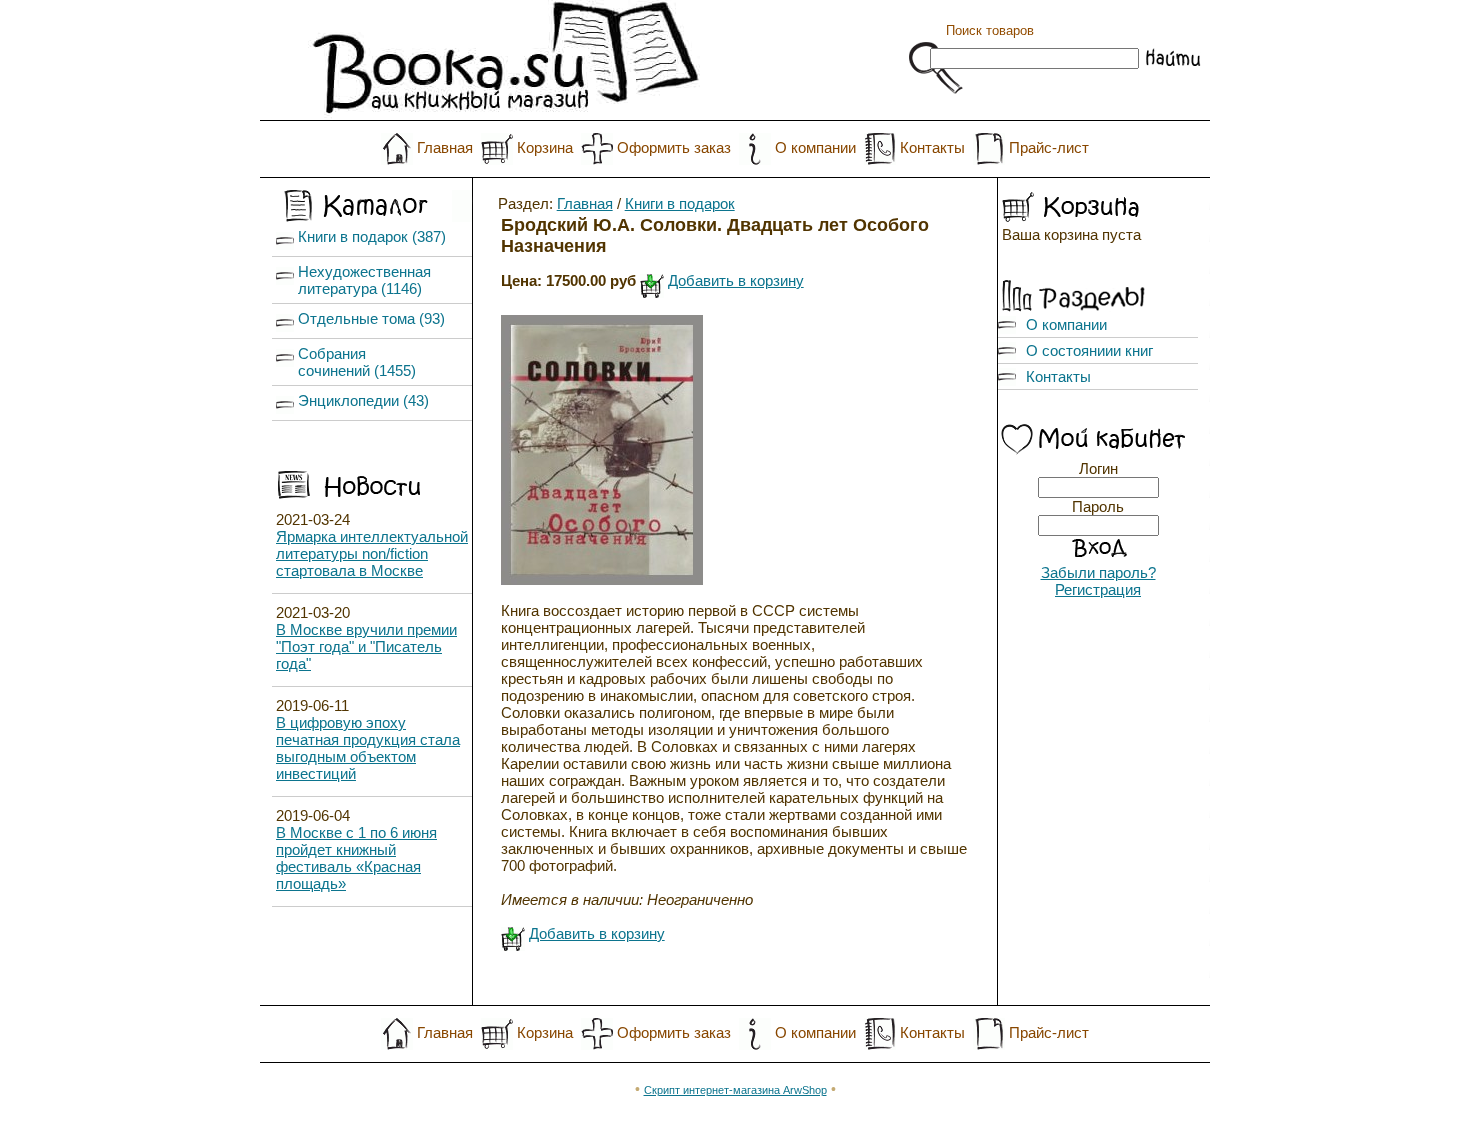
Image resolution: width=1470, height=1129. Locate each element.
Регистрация (1098, 589)
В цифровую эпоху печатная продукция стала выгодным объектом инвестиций (368, 748)
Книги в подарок (680, 203)
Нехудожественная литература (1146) (364, 280)
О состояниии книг (1089, 350)
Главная (445, 147)
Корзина (545, 147)
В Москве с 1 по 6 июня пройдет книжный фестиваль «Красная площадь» (356, 858)
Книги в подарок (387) (372, 236)
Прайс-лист (1049, 147)
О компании (815, 147)
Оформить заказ (674, 147)
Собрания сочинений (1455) (357, 362)
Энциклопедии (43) (363, 400)
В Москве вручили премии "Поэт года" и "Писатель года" (366, 646)
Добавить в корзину (736, 280)
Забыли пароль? (1098, 572)
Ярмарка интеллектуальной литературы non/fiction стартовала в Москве (372, 553)
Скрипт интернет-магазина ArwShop (735, 1090)
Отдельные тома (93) (371, 318)
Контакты (932, 147)
